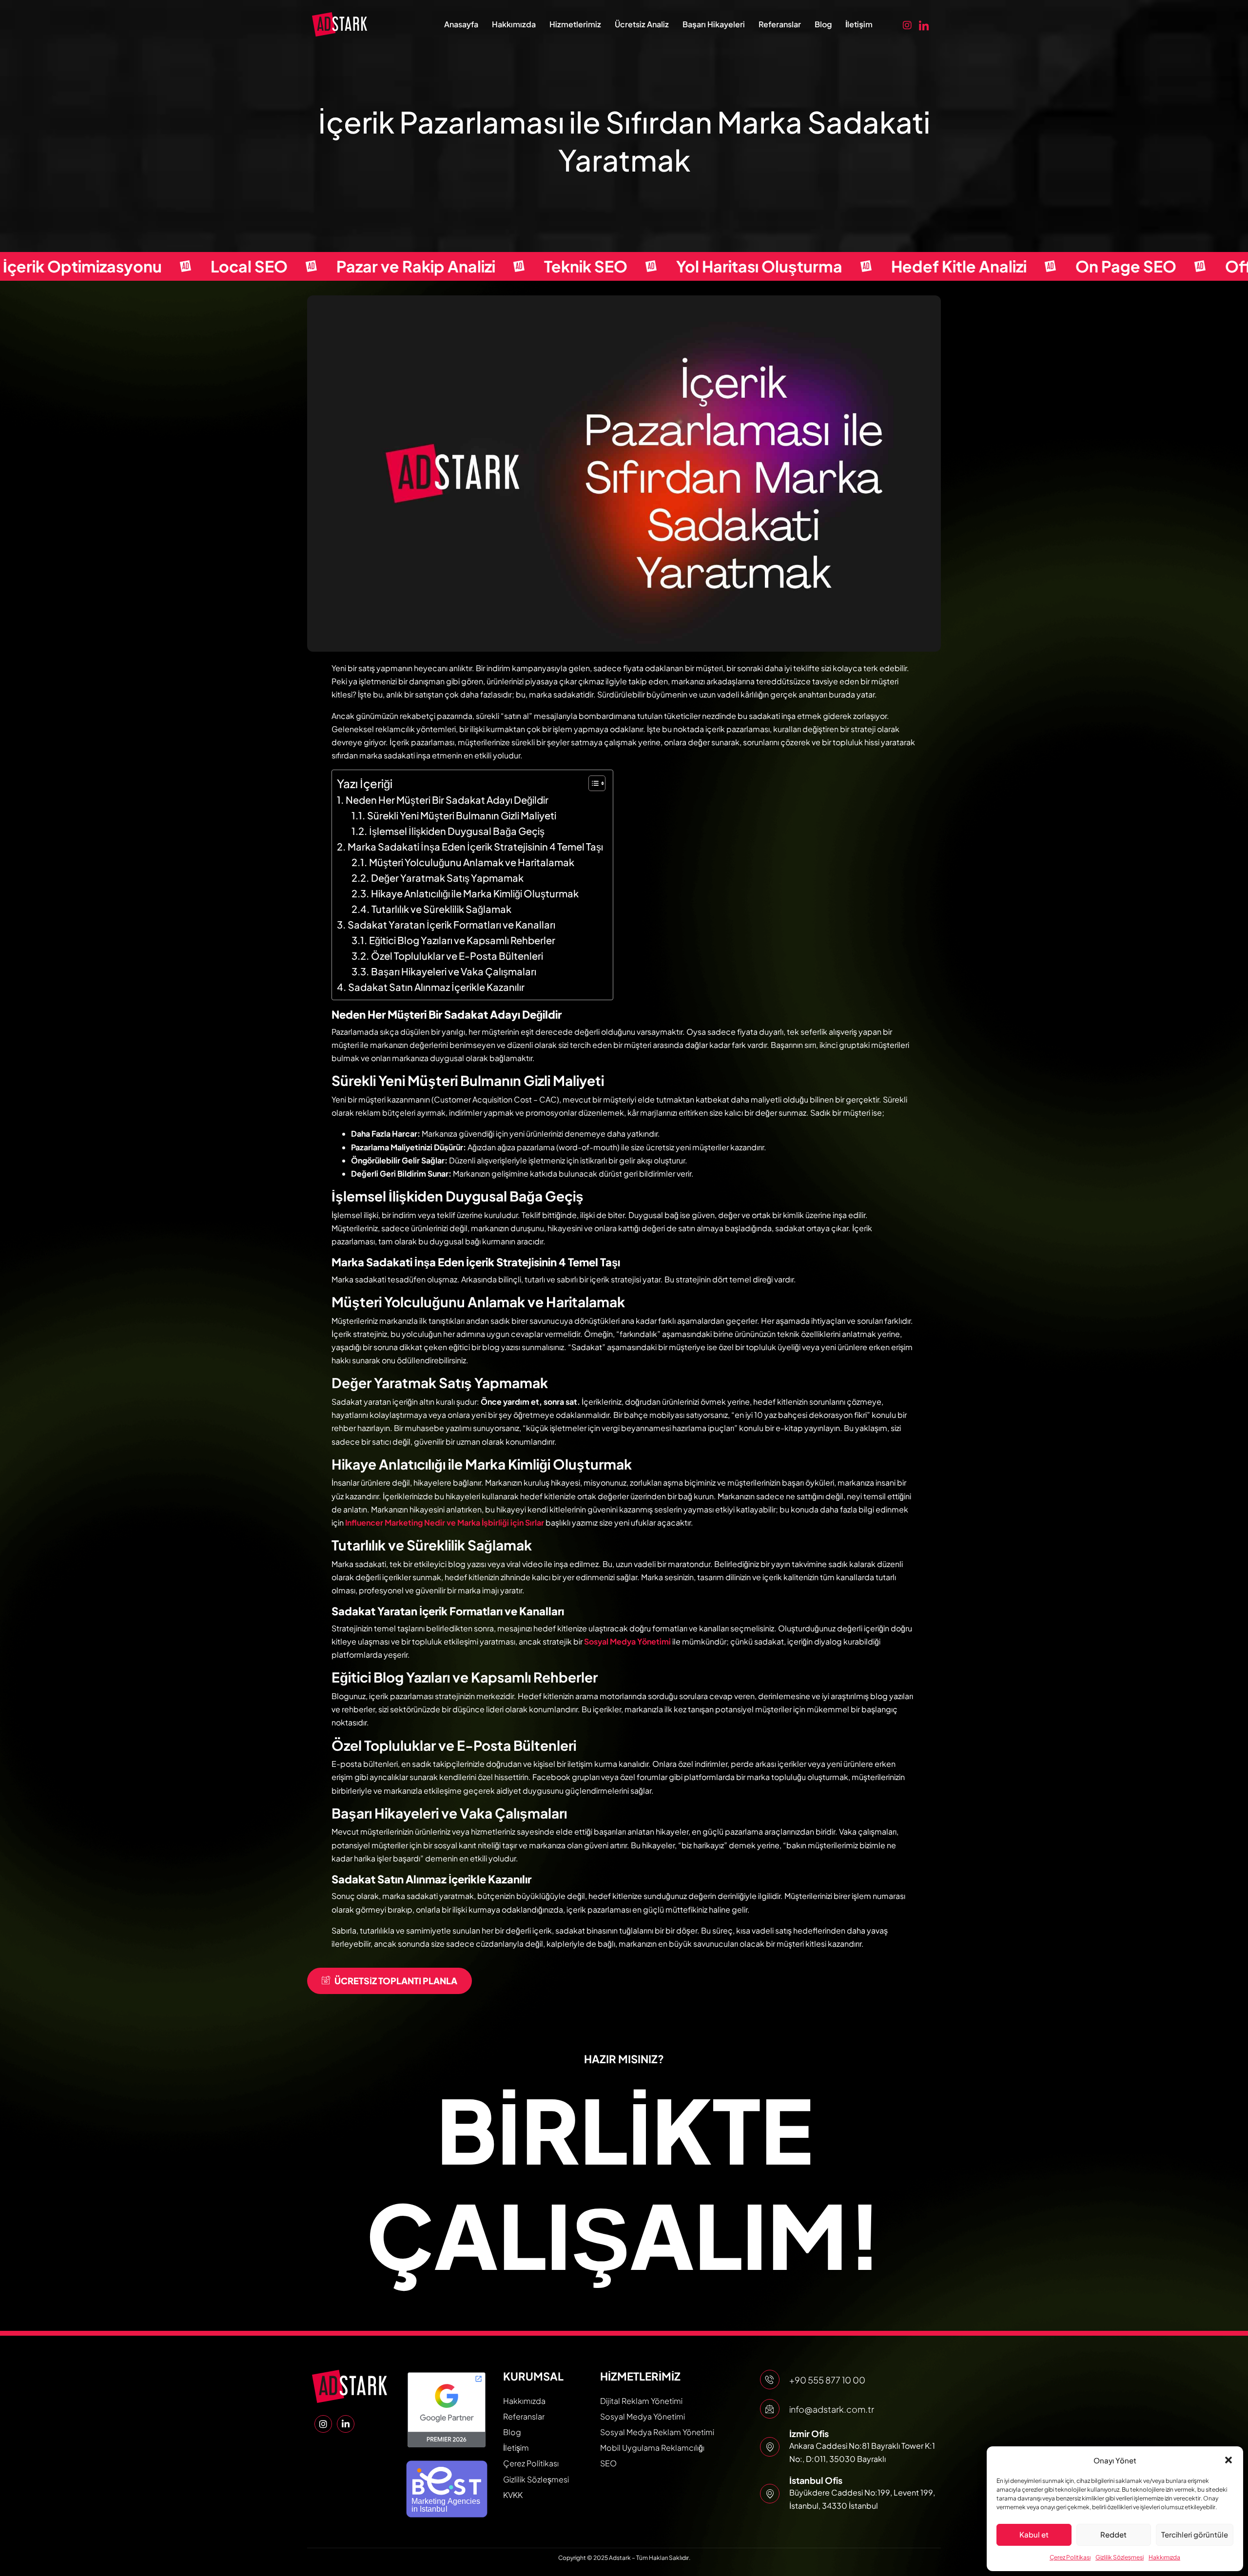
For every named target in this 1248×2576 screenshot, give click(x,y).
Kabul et (1034, 2534)
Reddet (1113, 2534)
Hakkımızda (1164, 2557)
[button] (1228, 2460)
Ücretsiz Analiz (642, 24)
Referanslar (780, 24)
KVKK (513, 2495)
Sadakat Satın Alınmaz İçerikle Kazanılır (436, 987)
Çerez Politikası (1070, 2557)
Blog (823, 24)
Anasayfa (461, 24)
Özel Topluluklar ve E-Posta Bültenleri (457, 956)
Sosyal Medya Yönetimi (627, 1641)
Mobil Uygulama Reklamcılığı (652, 2448)
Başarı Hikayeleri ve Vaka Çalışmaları (454, 971)
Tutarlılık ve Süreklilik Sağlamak (441, 909)
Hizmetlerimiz (575, 24)
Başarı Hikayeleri (714, 24)
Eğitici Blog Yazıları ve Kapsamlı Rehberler (462, 940)
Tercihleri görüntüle (1195, 2534)
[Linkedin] (924, 24)
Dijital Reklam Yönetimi (641, 2401)
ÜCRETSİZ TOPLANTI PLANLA (396, 1981)
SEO (608, 2463)
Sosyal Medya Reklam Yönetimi (657, 2432)
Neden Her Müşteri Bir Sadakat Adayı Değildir (447, 800)
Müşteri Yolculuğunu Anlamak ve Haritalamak (472, 862)
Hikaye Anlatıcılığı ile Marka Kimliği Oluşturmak (475, 893)
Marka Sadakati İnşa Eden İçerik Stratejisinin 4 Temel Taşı (475, 846)
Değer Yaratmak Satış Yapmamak (447, 878)
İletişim (859, 24)
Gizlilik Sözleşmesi (1120, 2557)
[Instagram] (907, 24)
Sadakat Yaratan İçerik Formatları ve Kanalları (451, 924)
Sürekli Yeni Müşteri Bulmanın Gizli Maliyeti (462, 815)
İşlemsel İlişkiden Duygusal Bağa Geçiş (457, 831)
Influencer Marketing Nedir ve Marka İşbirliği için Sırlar (445, 1522)
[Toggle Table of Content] (592, 783)
